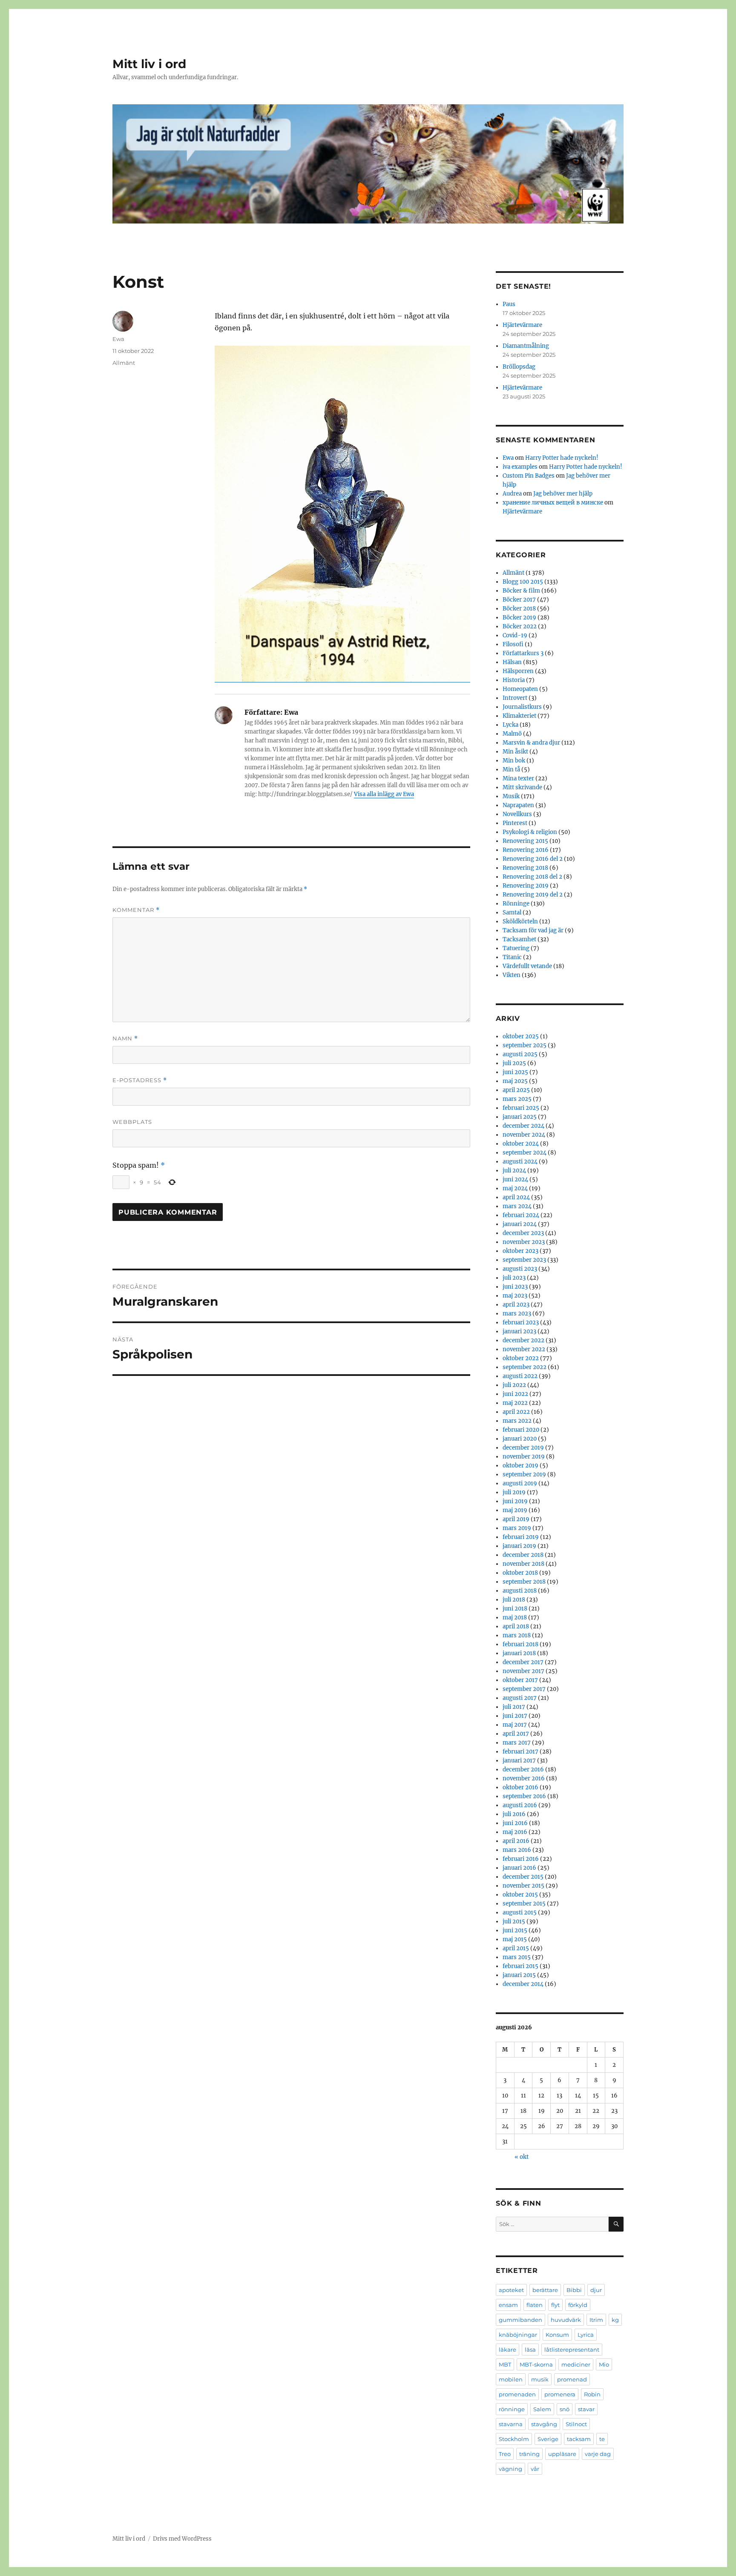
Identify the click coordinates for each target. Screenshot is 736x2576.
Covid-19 (515, 635)
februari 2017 (520, 1752)
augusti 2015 (520, 1913)
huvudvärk (566, 2320)
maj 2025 (515, 1081)
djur (596, 2290)
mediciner (576, 2364)
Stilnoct (576, 2424)
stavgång (544, 2424)
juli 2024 (514, 1171)
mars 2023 (517, 1314)
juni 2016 (515, 1823)
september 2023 (524, 1260)
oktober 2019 (520, 1466)
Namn (125, 1039)
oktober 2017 (520, 1680)
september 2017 (524, 1689)
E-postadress (140, 1080)
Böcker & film (521, 591)
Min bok (514, 761)
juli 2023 (514, 1278)
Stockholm (514, 2439)
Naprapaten (518, 805)
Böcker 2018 (519, 609)
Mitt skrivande (522, 787)
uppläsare (562, 2454)
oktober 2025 (521, 1036)
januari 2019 (519, 1546)
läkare (507, 2350)
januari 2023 (519, 1331)
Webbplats (132, 1122)
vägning (510, 2469)
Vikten (512, 975)
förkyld (578, 2305)
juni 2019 (515, 1501)
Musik (511, 796)
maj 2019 (515, 1510)
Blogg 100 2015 (523, 582)
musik (540, 2379)
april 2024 (516, 1197)
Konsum (557, 2335)
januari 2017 (519, 1761)
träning (529, 2454)
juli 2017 (514, 1707)
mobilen (511, 2379)
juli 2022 (514, 1385)
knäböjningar (518, 2335)
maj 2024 (515, 1188)
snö (565, 2409)
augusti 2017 (520, 1698)
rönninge (512, 2409)
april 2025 (516, 1090)
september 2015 (524, 1904)
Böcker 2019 (519, 617)
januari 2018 (519, 1653)
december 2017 (523, 1662)
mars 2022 (517, 1421)
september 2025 (525, 1045)
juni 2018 (515, 1609)
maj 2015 (515, 1939)
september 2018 (524, 1582)
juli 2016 (514, 1814)
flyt (555, 2305)
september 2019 (524, 1474)
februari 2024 (521, 1215)
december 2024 (523, 1126)
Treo (505, 2454)
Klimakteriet (519, 716)
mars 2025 (517, 1099)
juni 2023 (515, 1287)
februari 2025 (521, 1108)
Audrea (512, 494)
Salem (542, 2409)
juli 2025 (514, 1063)
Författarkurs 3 (523, 653)
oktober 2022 (521, 1358)
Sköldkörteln (520, 921)
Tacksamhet (519, 939)
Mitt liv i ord (149, 64)
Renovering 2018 (525, 868)
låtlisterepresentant (572, 2350)
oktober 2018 (520, 1573)
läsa (530, 2350)
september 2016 (524, 1796)
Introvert (515, 698)
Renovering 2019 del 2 (533, 895)
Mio (604, 2364)
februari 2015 (520, 1966)
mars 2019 (517, 1528)
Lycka (510, 725)
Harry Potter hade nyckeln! (562, 458)
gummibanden (520, 2320)
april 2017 (516, 1734)
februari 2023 (521, 1322)
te (602, 2439)
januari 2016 (519, 1868)
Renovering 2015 (525, 841)
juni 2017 (515, 1716)
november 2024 (524, 1135)
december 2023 (523, 1233)
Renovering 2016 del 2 (533, 859)
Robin (592, 2394)
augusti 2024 (520, 1162)
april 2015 (516, 1948)
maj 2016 (515, 1832)
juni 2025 (515, 1072)
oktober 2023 (520, 1251)
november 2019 (524, 1457)
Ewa (118, 339)
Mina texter (518, 778)
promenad (572, 2379)
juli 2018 (514, 1600)
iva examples (520, 467)
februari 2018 (520, 1644)
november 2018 (523, 1564)
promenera (560, 2394)
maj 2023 (515, 1296)
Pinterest (515, 823)
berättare (545, 2290)
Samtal (512, 913)
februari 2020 (521, 1430)
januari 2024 (520, 1224)
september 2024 (525, 1153)
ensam (508, 2305)
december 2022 (523, 1340)
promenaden (517, 2394)
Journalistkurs (522, 707)
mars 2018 (517, 1635)
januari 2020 (520, 1439)
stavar (586, 2409)
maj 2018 (515, 1618)
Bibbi (574, 2290)
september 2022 (525, 1367)
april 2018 (516, 1626)
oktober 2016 (520, 1787)
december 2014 (523, 1984)
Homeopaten (520, 689)
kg (615, 2320)
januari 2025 (520, 1117)
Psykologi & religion (530, 832)
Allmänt (124, 363)
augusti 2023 (520, 1269)
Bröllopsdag (519, 367)
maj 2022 (515, 1403)
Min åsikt (515, 752)
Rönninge (516, 904)
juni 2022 (515, 1394)
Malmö (512, 734)
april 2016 (516, 1841)
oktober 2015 (520, 1895)
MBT (505, 2364)
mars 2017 (517, 1743)
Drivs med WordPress (182, 2539)
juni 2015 (515, 1930)
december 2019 (523, 1448)
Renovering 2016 (526, 850)
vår (535, 2469)
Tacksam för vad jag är (533, 930)
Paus (509, 304)
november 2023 (524, 1242)
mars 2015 (517, 1957)
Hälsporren (518, 671)
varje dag (598, 2454)
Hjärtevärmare (522, 325)
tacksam (579, 2439)
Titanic (512, 957)
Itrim (596, 2320)
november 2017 (523, 1671)
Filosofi (513, 644)
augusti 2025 (520, 1054)
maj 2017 (515, 1725)
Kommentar (136, 910)
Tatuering (516, 948)
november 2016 (524, 1778)
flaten (535, 2305)
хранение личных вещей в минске (553, 503)
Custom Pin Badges (529, 476)
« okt (522, 2157)
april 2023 (516, 1305)
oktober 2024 (521, 1144)
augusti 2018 (520, 1591)
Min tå (511, 769)
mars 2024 (517, 1206)
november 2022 (524, 1349)
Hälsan (512, 662)
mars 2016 (517, 1850)
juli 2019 (514, 1492)
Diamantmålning (526, 346)
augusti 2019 (520, 1483)
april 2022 (516, 1412)
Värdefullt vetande (527, 966)
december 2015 (523, 1877)
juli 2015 (514, 1921)
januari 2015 (519, 1975)
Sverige (548, 2439)
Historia (514, 680)
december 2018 (523, 1555)
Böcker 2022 (520, 626)
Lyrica (586, 2335)
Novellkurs (517, 814)
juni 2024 (515, 1179)
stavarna (511, 2424)
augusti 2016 (520, 1805)
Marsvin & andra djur (531, 743)
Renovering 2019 (526, 886)
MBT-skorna (536, 2364)
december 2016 (523, 1769)
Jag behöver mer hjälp (563, 494)
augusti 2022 (520, 1376)
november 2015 (523, 1886)
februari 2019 (521, 1537)
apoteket (511, 2290)
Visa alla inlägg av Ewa (384, 794)
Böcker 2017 (519, 600)
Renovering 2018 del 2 (532, 877)
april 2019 (516, 1519)
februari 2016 (521, 1859)
